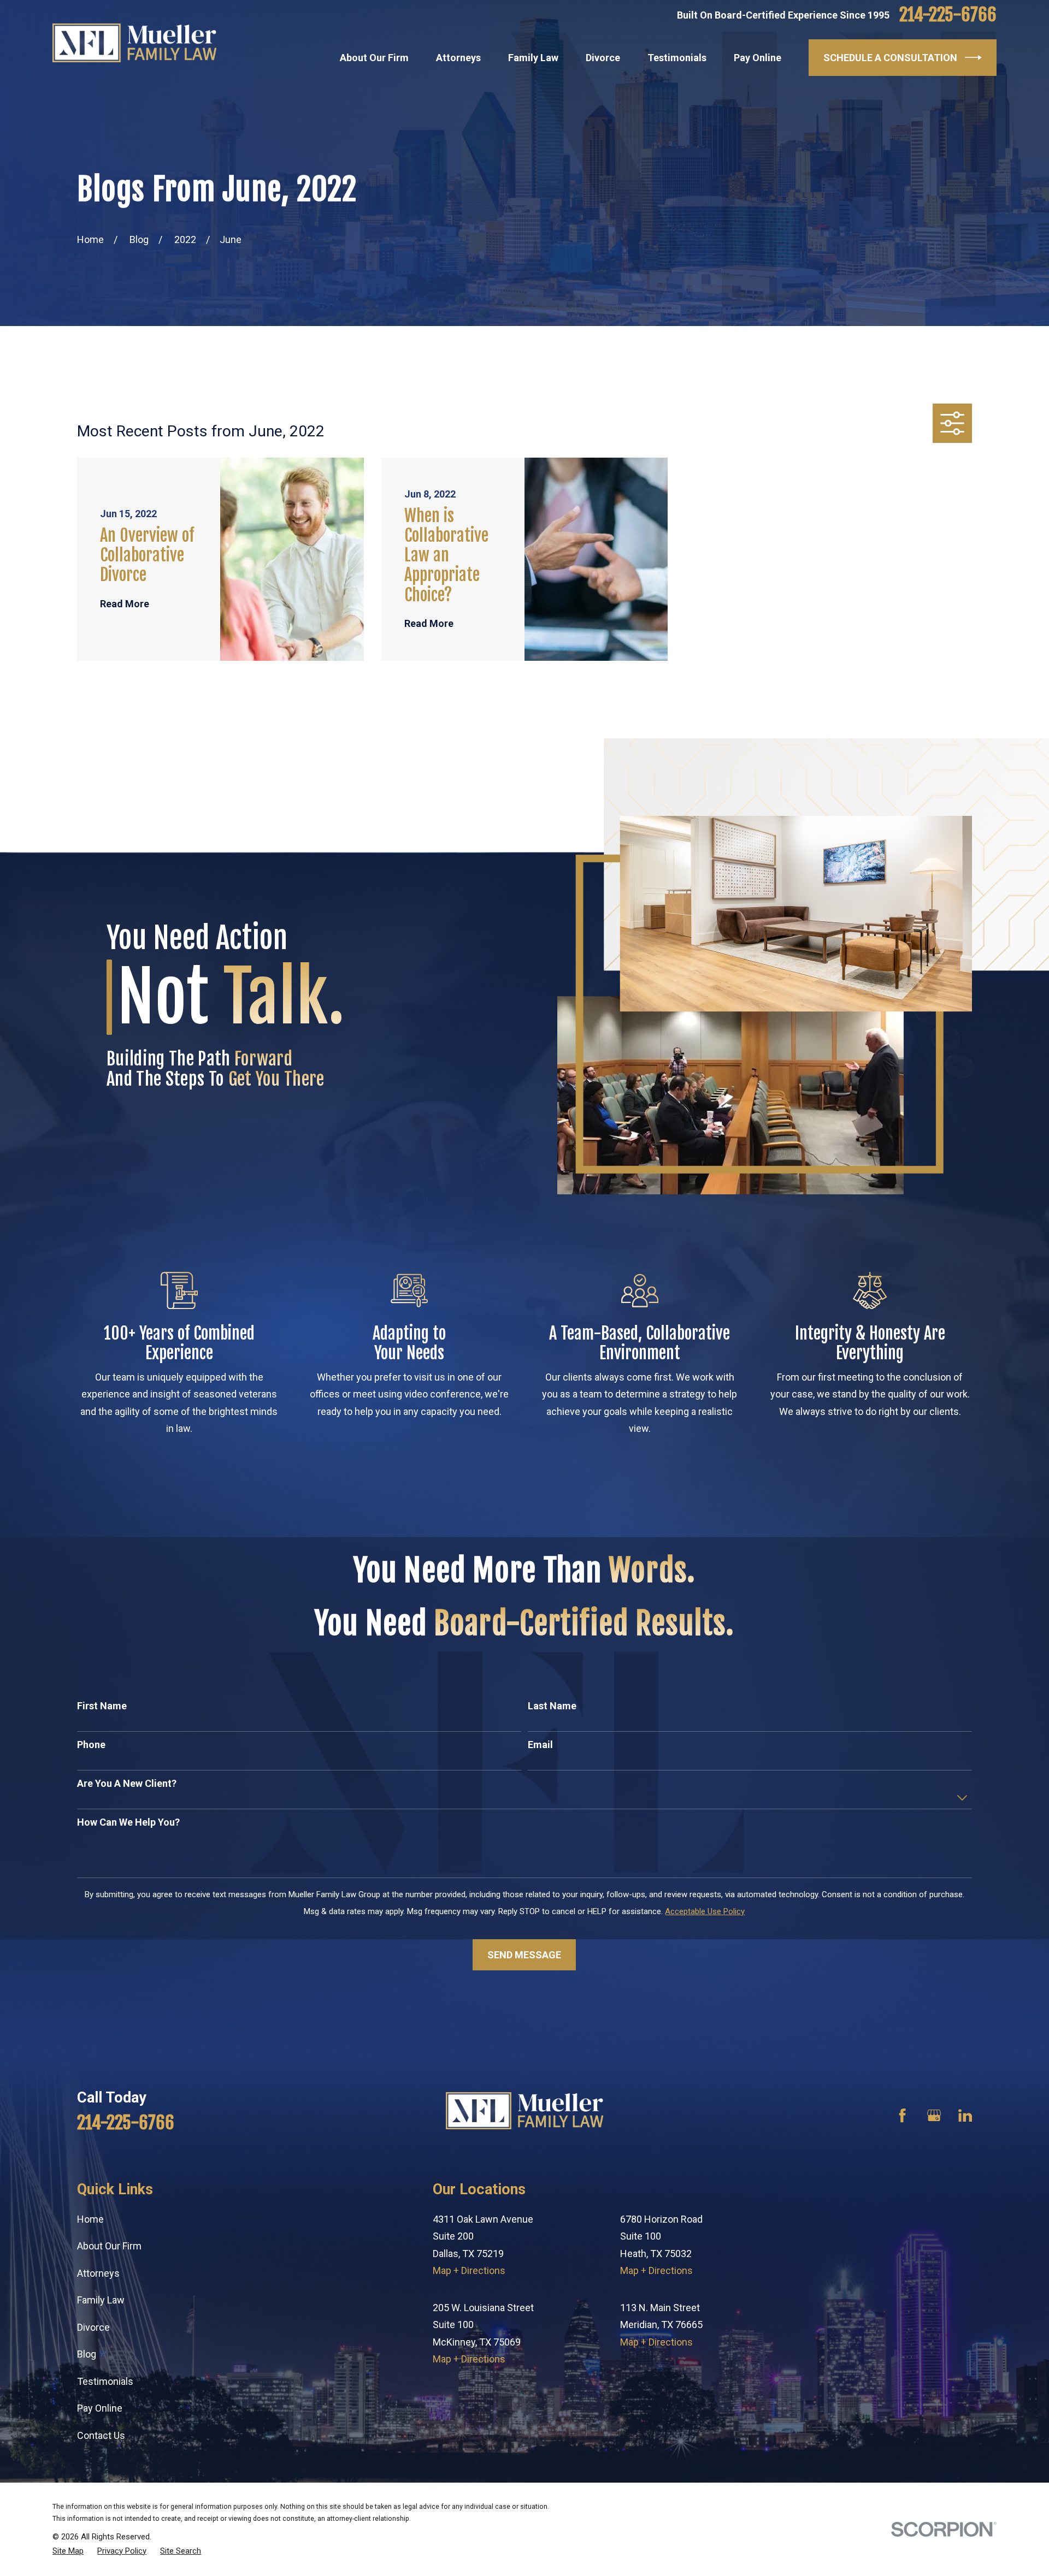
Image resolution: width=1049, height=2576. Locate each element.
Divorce (93, 2327)
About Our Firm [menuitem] (374, 58)
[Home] (134, 43)
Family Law (101, 2300)
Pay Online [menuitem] (758, 58)
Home (90, 2219)
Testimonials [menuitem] (677, 58)
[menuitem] (68, 2551)
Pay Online (100, 2408)
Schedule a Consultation (890, 58)
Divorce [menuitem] (603, 58)
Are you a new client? (127, 1783)
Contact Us (101, 2435)
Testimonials (105, 2381)
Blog (87, 2354)
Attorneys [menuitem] (458, 58)
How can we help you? (128, 1822)
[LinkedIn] (965, 2115)
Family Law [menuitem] (533, 58)
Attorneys (98, 2273)
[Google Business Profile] (934, 2115)
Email (540, 1745)
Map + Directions (469, 2270)
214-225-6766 (948, 15)
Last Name (552, 1706)
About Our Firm (109, 2246)
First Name (102, 1706)
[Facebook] (902, 2115)
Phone (91, 1745)
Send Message (524, 1955)
